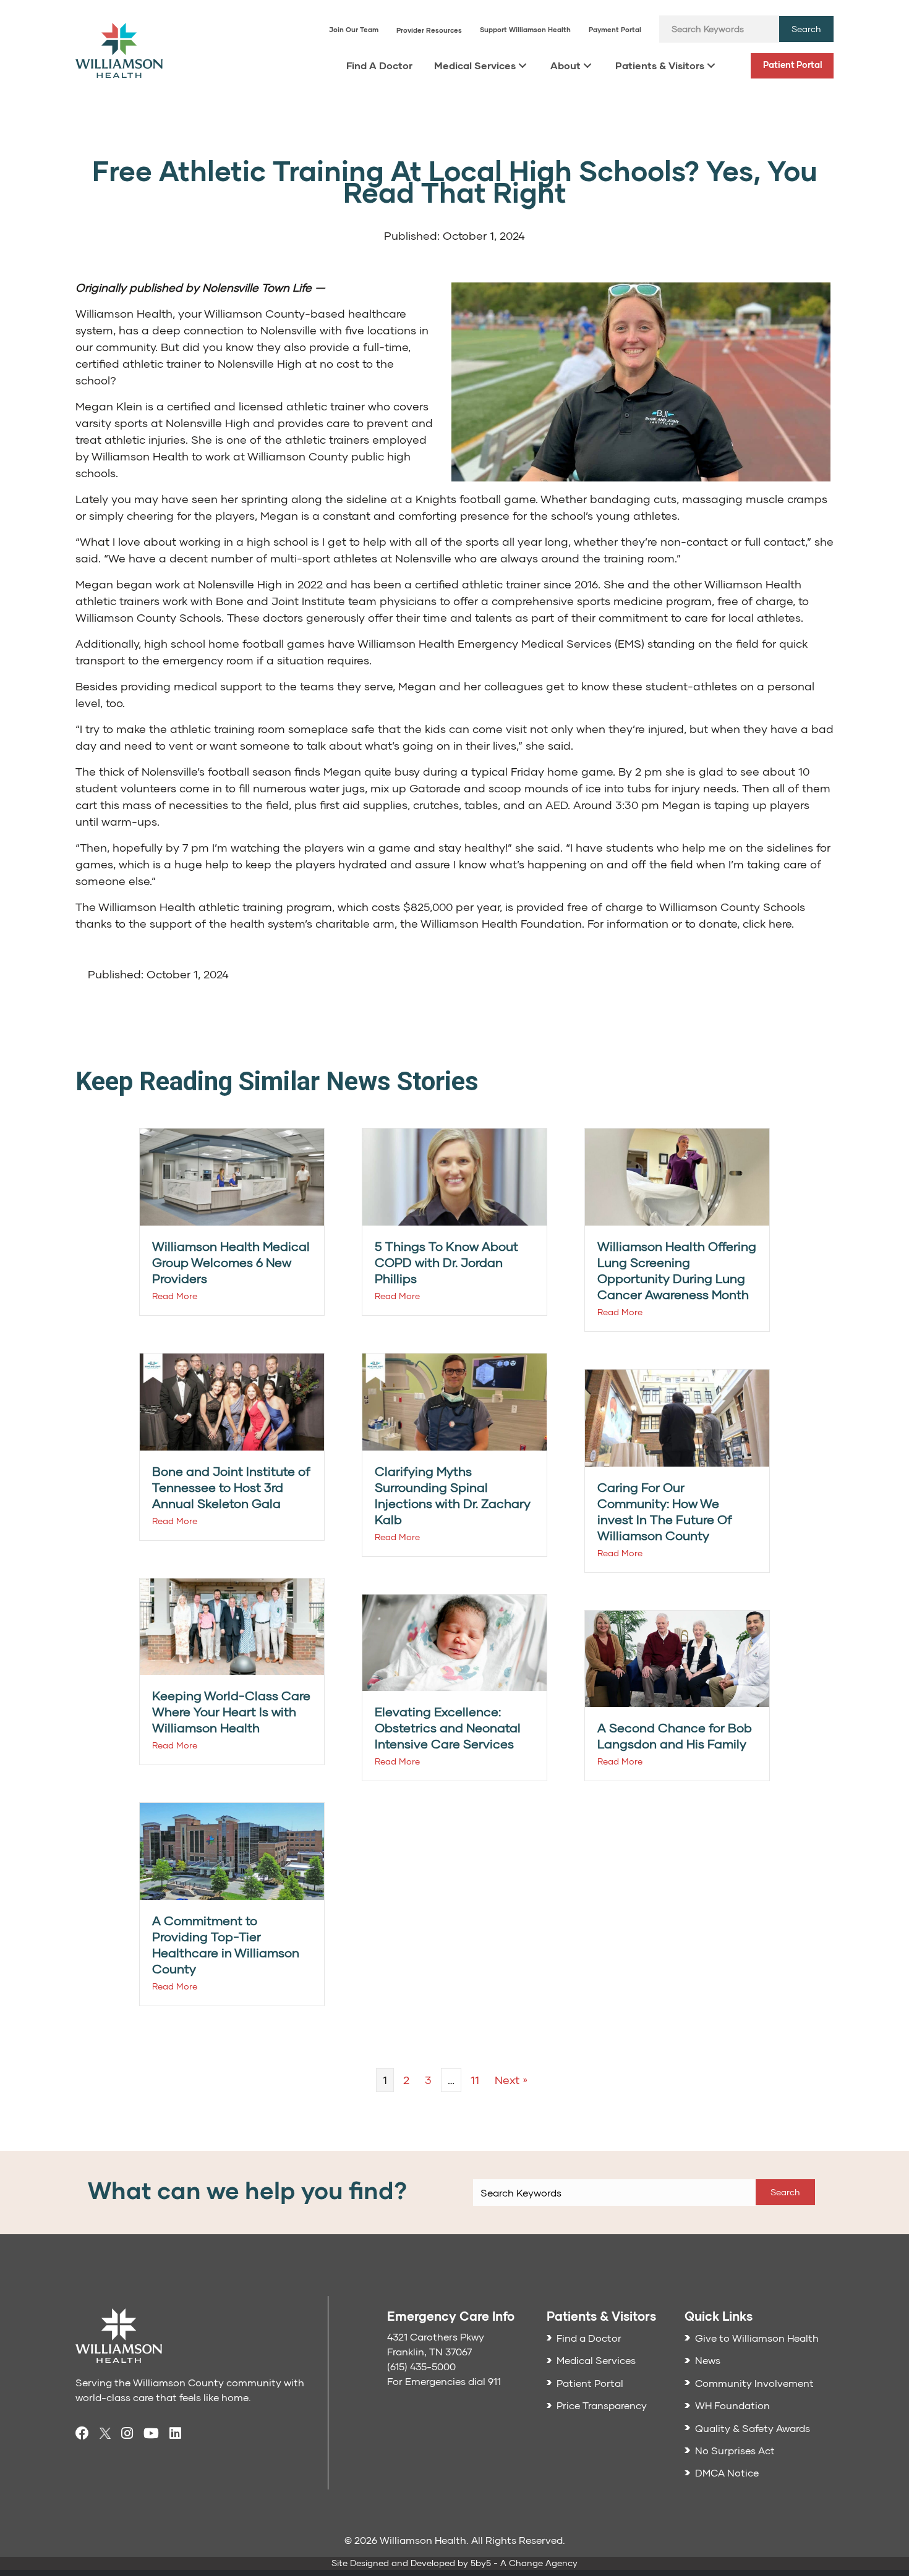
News (708, 2360)
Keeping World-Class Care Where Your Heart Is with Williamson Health (231, 1711)
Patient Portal (793, 65)
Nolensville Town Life (257, 287)
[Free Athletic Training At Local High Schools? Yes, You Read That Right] (641, 380)
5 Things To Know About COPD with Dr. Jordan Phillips (446, 1262)
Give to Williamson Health (757, 2338)
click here (767, 923)
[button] (806, 29)
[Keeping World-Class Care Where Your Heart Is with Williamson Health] (232, 1625)
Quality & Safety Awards (753, 2428)
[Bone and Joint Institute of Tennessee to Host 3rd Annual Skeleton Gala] (232, 1401)
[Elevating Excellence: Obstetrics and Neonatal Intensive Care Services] (454, 1641)
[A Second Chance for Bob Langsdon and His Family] (677, 1657)
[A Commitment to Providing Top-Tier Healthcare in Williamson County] (232, 1850)
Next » (511, 2080)
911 (494, 2381)
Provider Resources (429, 30)
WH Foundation (732, 2405)
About (565, 65)
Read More (175, 1296)
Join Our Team (354, 29)
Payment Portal (615, 29)
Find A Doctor (379, 65)
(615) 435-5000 (421, 2366)
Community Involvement (754, 2383)
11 (475, 2080)
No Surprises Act (735, 2450)
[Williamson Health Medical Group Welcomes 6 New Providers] (232, 1176)
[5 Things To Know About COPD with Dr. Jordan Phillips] (454, 1176)
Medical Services (475, 65)
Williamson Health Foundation (501, 923)
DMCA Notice (727, 2472)
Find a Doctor (589, 2338)
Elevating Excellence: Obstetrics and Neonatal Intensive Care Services (448, 1727)
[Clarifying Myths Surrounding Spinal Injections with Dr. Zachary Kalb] (454, 1401)
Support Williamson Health (525, 29)
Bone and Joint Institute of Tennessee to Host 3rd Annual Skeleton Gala (231, 1487)
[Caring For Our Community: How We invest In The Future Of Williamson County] (677, 1417)
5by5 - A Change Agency (524, 2563)
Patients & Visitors (660, 65)
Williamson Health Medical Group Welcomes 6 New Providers (231, 1262)
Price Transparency (602, 2405)
